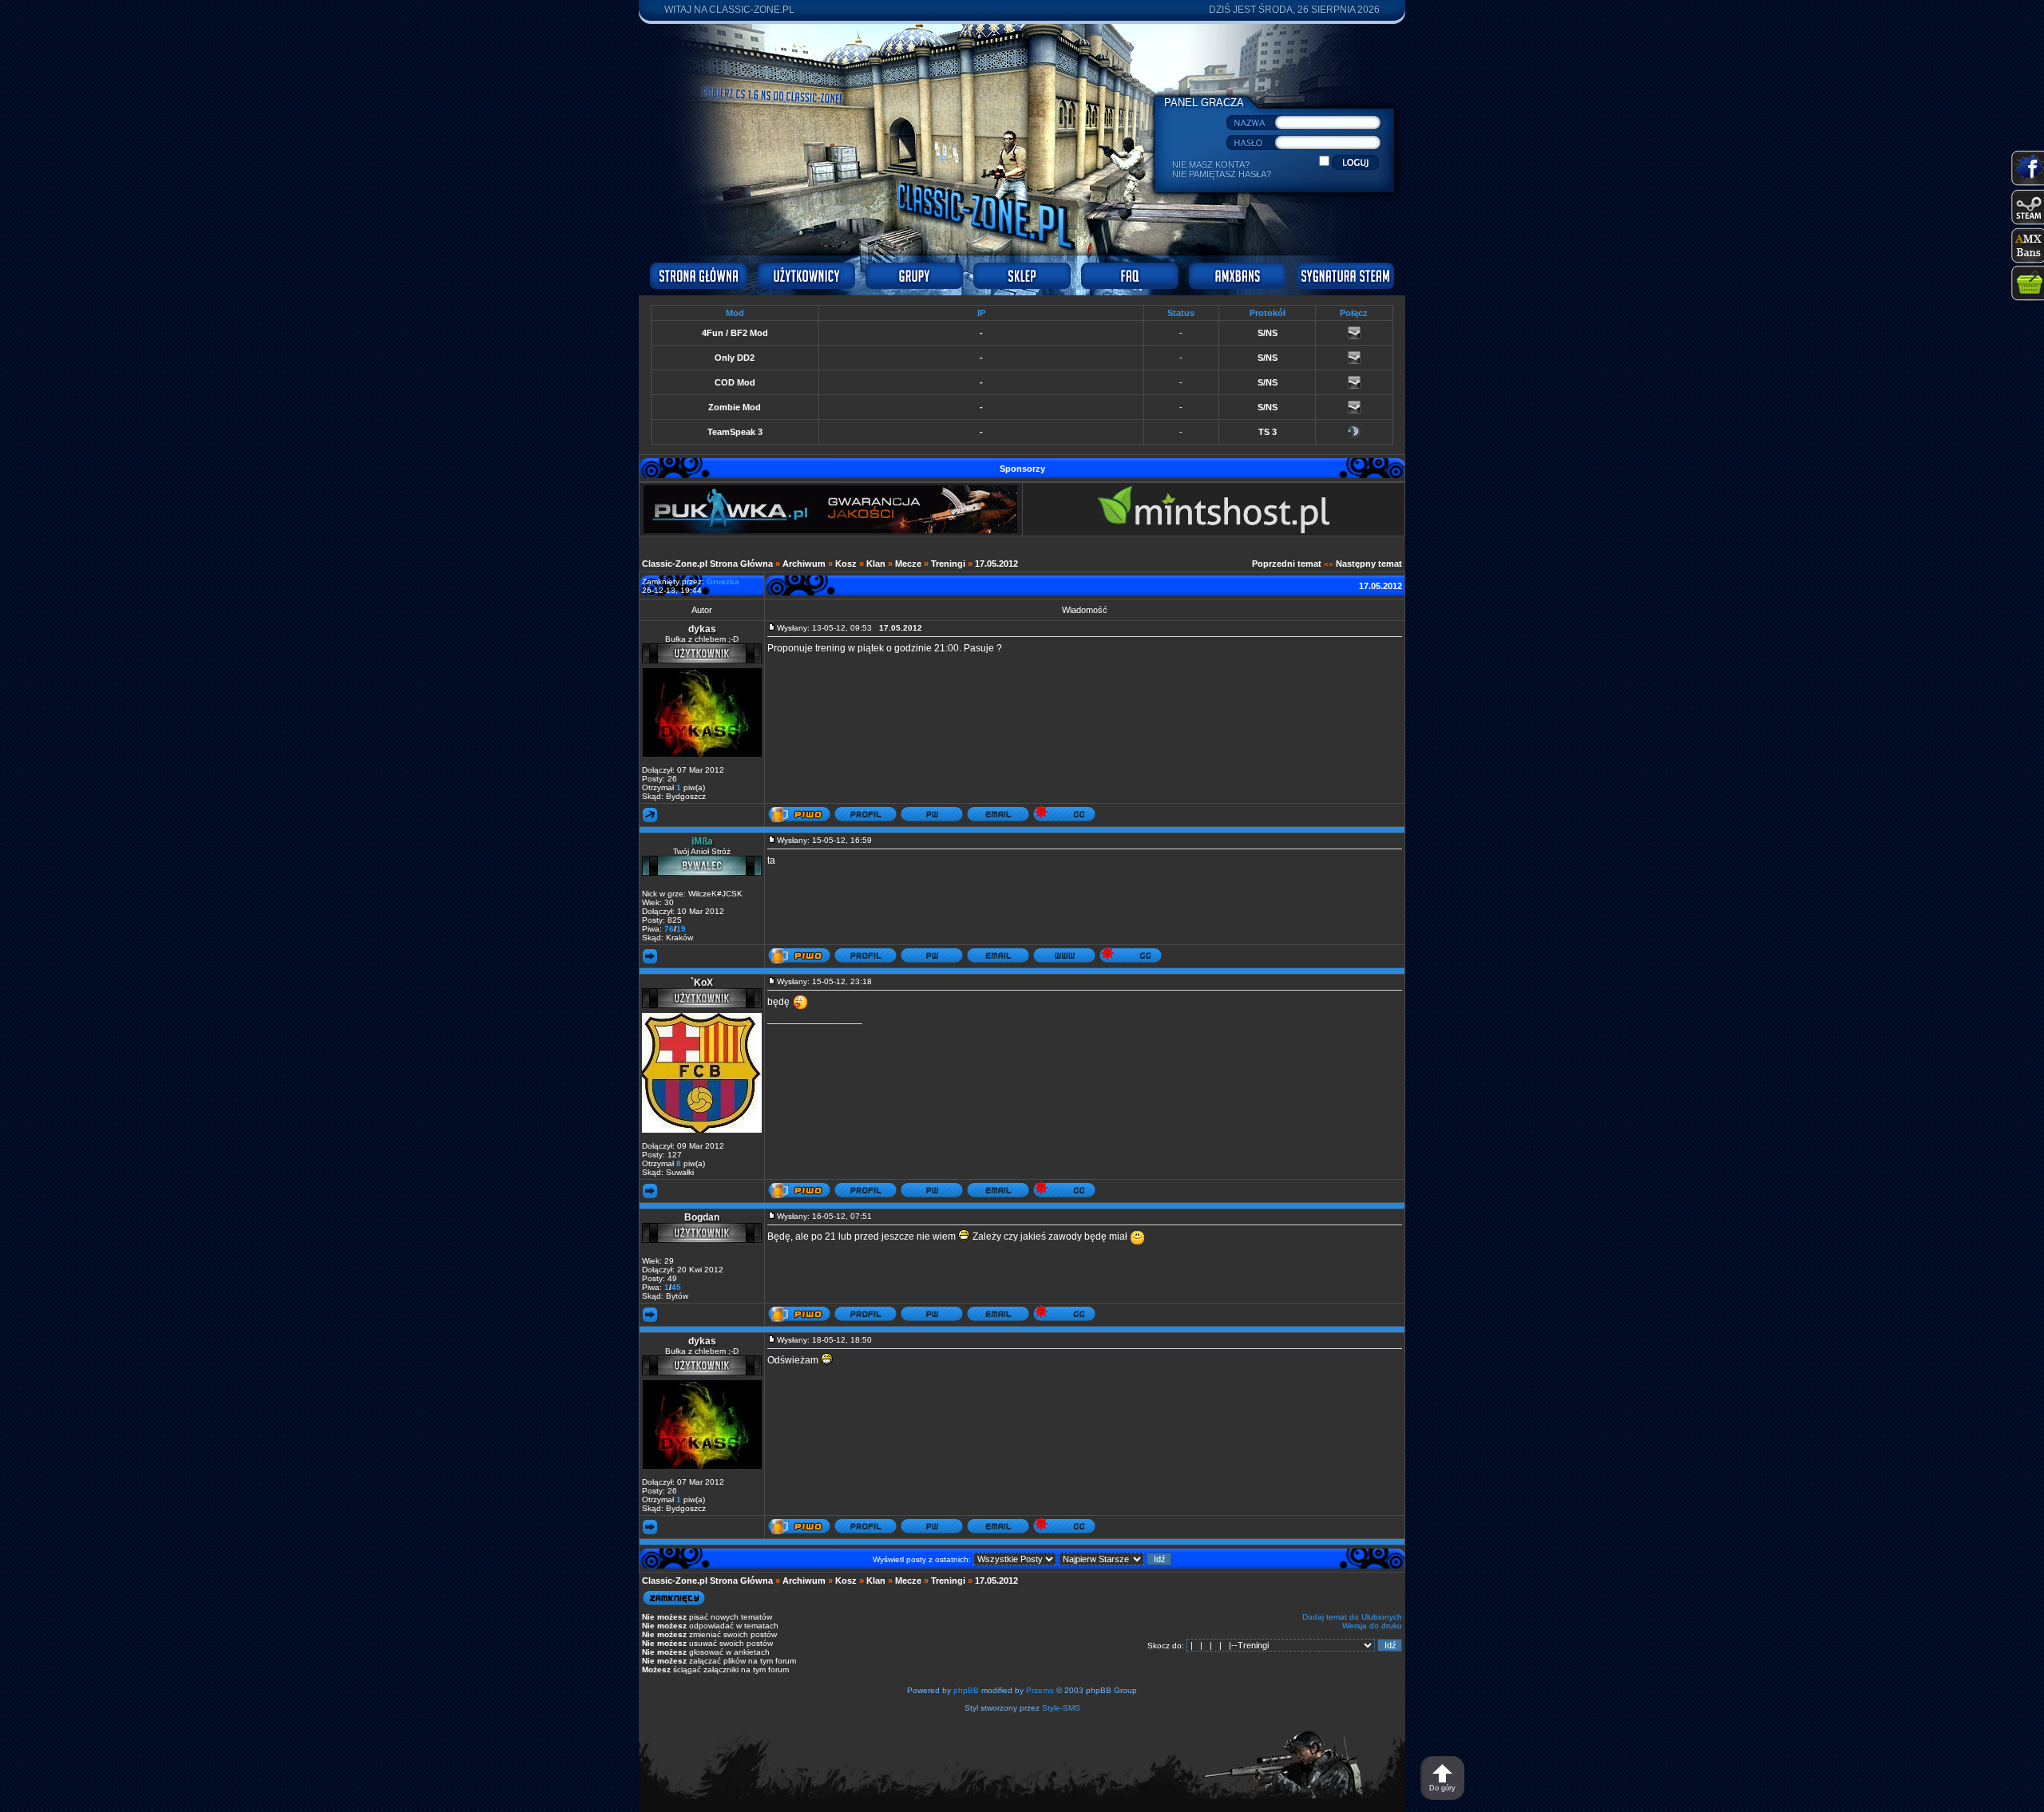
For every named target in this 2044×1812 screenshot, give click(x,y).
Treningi (948, 564)
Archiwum (804, 564)
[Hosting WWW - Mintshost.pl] (1213, 530)
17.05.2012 (996, 564)
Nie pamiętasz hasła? (1222, 174)
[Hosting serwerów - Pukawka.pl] (830, 530)
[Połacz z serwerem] (1354, 336)
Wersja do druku (1372, 1626)
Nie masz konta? (1211, 164)
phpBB (966, 1690)
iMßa (702, 841)
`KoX (702, 983)
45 (676, 1287)
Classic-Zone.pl (752, 10)
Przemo (1040, 1690)
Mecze (908, 564)
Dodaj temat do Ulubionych (1352, 1617)
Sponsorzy (1022, 469)
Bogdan (702, 1217)
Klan (876, 564)
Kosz (846, 564)
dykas (702, 629)
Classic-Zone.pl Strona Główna (707, 564)
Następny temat (1369, 564)
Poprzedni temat (1287, 564)
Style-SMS (1061, 1708)
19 (681, 929)
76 (669, 929)
